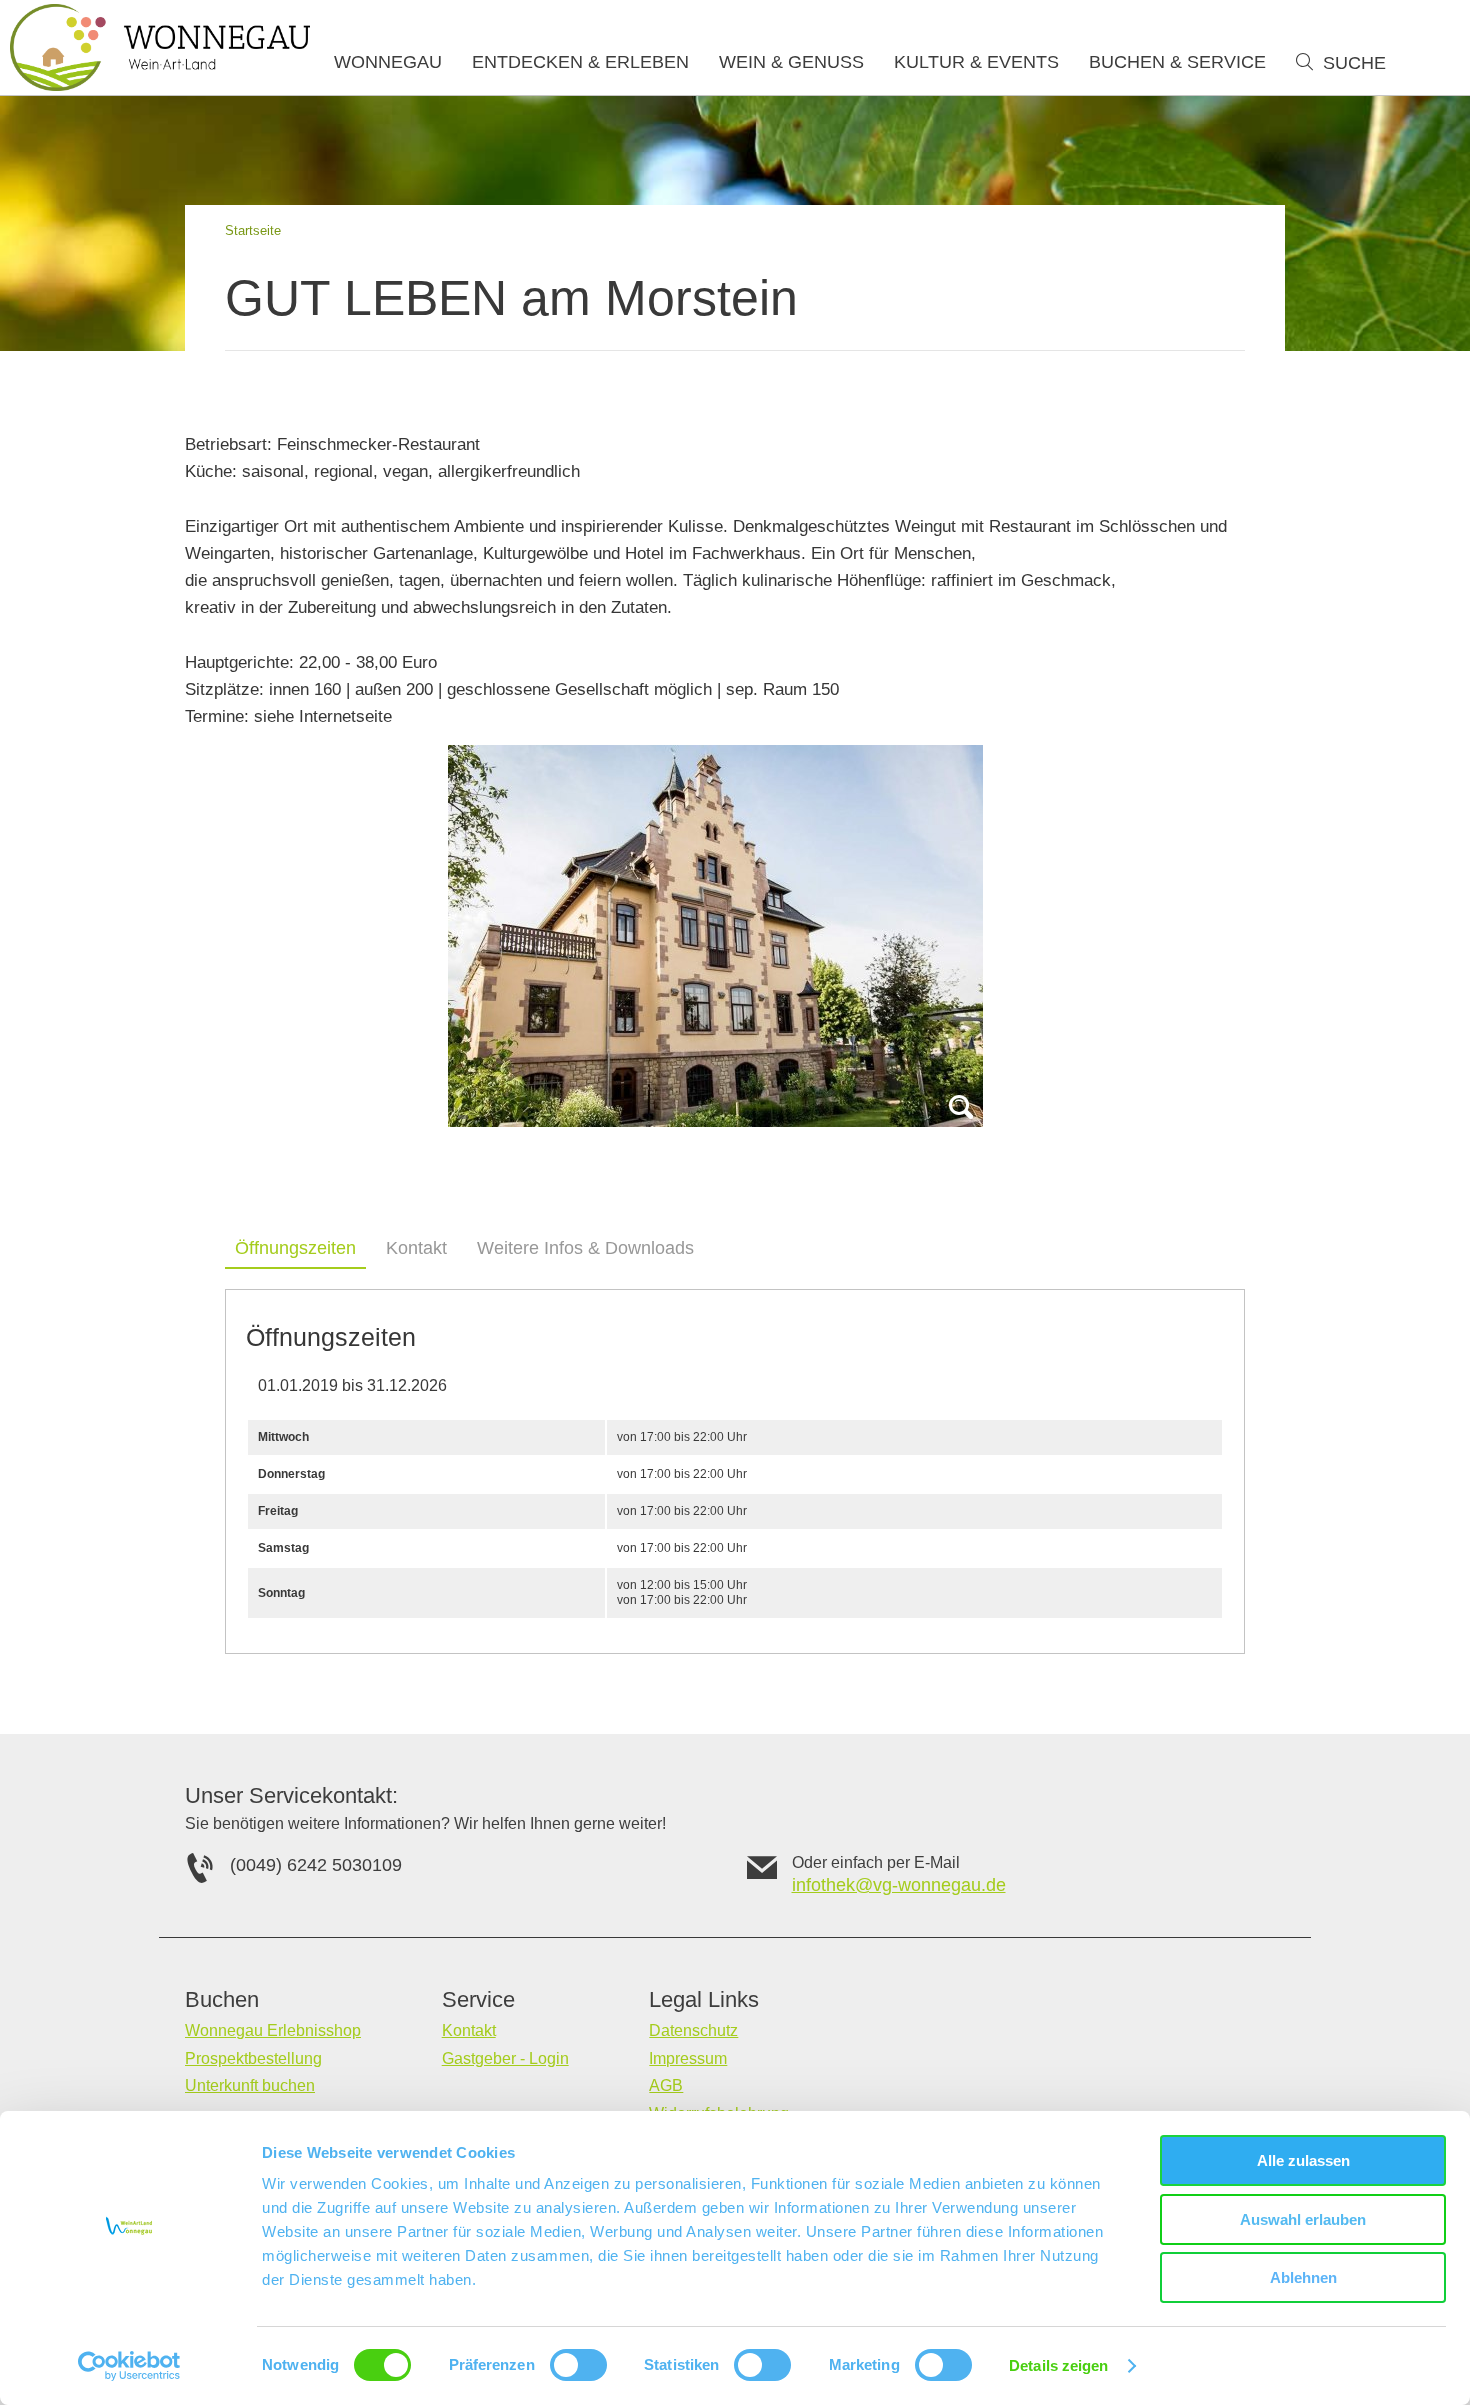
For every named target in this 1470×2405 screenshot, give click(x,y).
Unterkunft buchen (250, 2085)
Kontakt (416, 1248)
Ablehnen (1303, 2277)
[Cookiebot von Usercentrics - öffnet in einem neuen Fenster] (129, 2366)
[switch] (578, 2365)
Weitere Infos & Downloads (585, 1248)
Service (478, 2000)
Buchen (222, 2000)
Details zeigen (1058, 2365)
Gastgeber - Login (505, 2058)
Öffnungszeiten (295, 1248)
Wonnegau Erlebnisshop (273, 2030)
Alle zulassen (1303, 2160)
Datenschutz (693, 2030)
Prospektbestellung (253, 2058)
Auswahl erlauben (1303, 2219)
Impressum (688, 2058)
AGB (666, 2085)
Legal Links (704, 2000)
